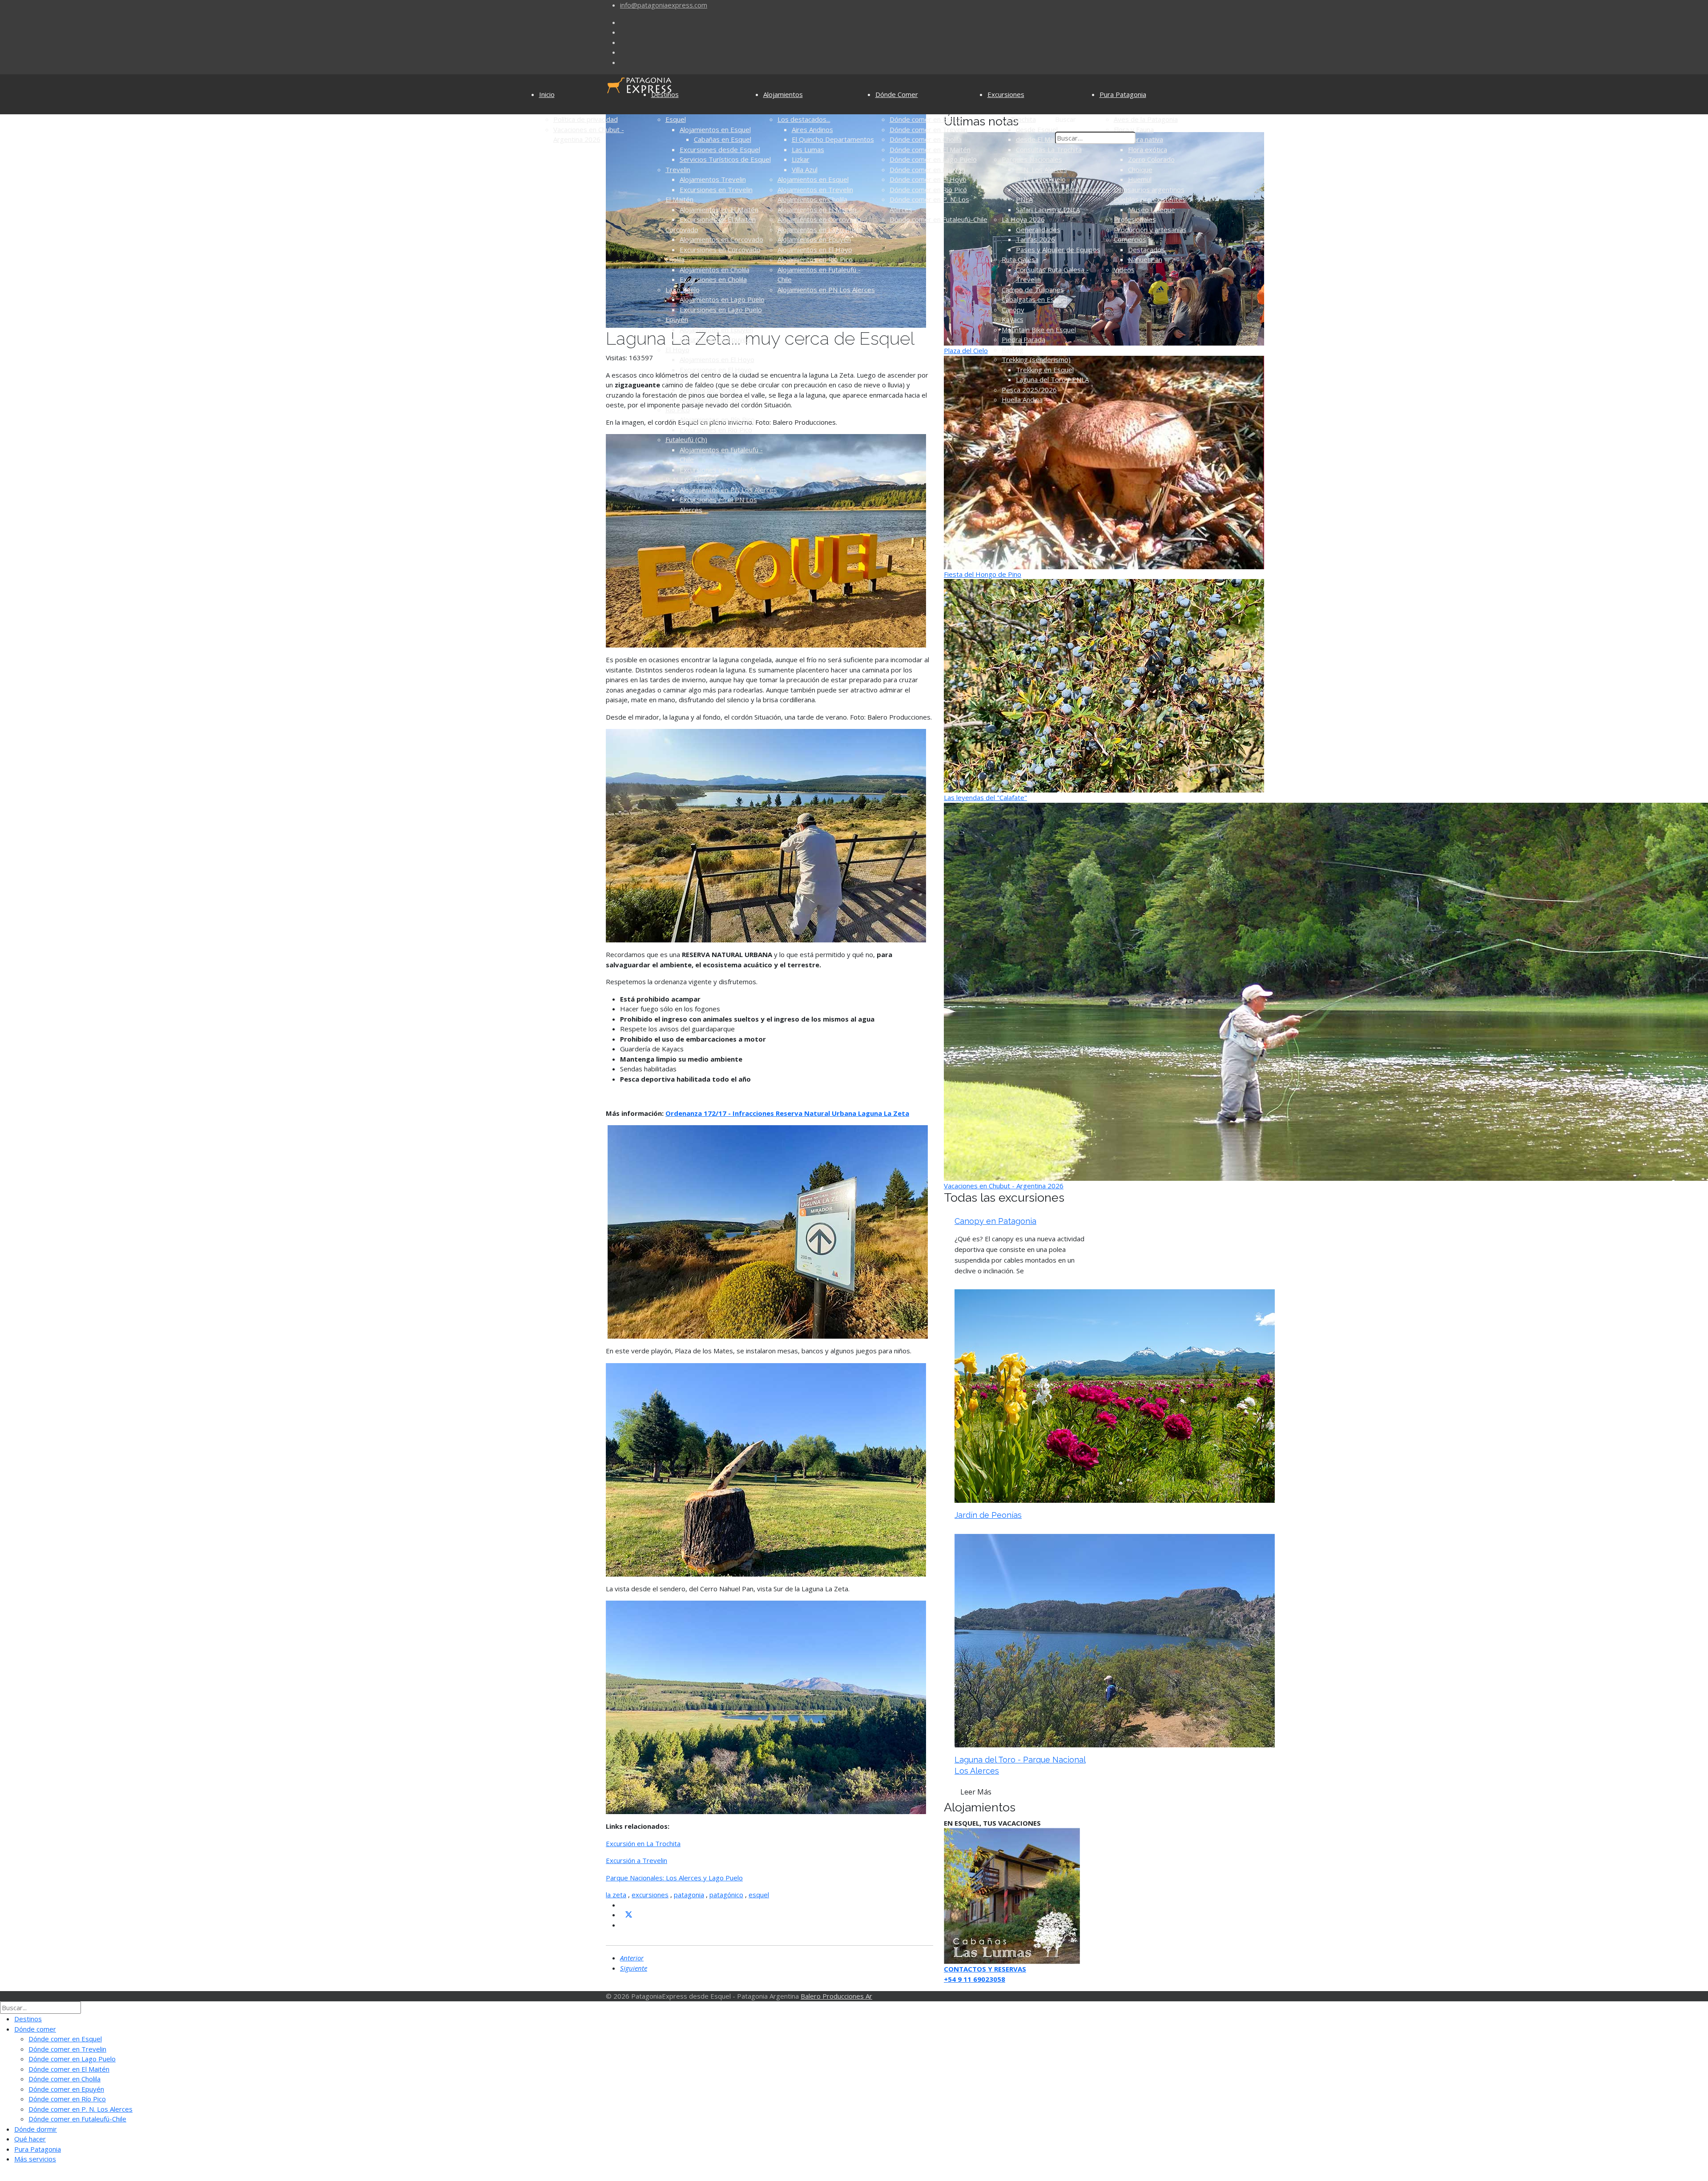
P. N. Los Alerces (691, 479)
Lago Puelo (683, 290)
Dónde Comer (897, 94)
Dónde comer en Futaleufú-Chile (939, 219)
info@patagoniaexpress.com (664, 5)
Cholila (675, 259)
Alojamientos (783, 94)
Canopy (1013, 310)
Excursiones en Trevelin (716, 189)
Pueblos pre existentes (1150, 199)
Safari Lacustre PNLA (1048, 209)
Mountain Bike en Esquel (1039, 330)
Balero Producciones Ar (836, 1996)
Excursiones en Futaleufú (718, 470)
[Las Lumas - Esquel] (1012, 1895)
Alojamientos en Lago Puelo (722, 299)
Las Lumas (808, 149)
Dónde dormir (36, 2129)
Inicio (547, 94)
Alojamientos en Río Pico (717, 419)
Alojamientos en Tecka (714, 399)
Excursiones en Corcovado (720, 249)
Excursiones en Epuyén (715, 339)
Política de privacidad (586, 119)
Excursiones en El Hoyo (716, 370)
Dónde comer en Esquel (926, 119)
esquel (759, 1895)
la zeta (616, 1895)
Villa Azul (805, 169)
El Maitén (679, 199)
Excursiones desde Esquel (720, 149)
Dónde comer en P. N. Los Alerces (81, 2109)
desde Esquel (1037, 129)
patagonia (689, 1895)
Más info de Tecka (707, 390)
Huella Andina (1022, 399)
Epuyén (677, 319)
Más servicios (35, 2159)
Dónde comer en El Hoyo (928, 179)
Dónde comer (35, 2029)
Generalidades (1038, 229)
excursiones (650, 1895)
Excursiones (1006, 94)
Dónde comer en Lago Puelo (933, 159)
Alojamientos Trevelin (713, 179)
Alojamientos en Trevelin (815, 189)
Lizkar (801, 159)
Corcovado (682, 229)
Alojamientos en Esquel (715, 129)
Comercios (1130, 239)
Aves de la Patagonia (1146, 119)
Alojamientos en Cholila (715, 270)
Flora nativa (1146, 139)
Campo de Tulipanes (1033, 290)
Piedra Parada (1023, 339)
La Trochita (1019, 119)
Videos (1124, 270)
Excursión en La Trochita (643, 1843)
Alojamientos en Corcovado (721, 239)
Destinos (665, 94)
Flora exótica (1148, 149)
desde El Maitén (1041, 139)
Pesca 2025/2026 (1029, 390)
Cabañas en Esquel (723, 139)
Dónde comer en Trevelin (929, 129)
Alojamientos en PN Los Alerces (728, 490)
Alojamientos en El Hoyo (717, 359)
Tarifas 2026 (1035, 239)
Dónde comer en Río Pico (928, 189)
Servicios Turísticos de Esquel (725, 159)
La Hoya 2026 (1023, 219)
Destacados (1146, 249)
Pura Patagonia (1123, 94)
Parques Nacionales (1032, 159)
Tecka (675, 379)
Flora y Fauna (1134, 129)
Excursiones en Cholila (713, 279)
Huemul (1140, 179)
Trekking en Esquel (1045, 370)
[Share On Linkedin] (624, 1925)
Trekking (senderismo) (1036, 359)
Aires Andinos (812, 129)
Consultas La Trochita (1049, 149)
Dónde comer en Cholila (926, 139)
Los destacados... (804, 119)
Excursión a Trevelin (636, 1860)
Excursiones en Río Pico (716, 430)
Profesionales (1135, 219)
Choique (1140, 169)
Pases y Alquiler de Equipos (1058, 249)
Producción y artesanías (1150, 229)
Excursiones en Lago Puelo (721, 310)
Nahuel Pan (1145, 259)
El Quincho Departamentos (833, 139)
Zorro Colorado (1151, 159)
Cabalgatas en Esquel (1034, 299)
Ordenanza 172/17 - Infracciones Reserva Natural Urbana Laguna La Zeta (787, 1113)
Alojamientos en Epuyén (716, 330)
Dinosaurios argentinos (1149, 189)
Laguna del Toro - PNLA (1052, 379)
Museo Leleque (1152, 209)
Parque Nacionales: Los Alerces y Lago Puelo (674, 1878)
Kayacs (1013, 319)
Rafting (1013, 350)
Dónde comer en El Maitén (930, 149)
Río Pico (678, 410)
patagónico (726, 1895)
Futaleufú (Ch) (686, 439)
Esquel (676, 119)
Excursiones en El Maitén (718, 219)
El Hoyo (677, 350)
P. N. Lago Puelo (1041, 179)
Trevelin (678, 169)
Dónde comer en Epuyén (927, 169)
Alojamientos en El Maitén (719, 209)
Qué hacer (30, 2139)
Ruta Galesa (1020, 259)
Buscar (1065, 119)
